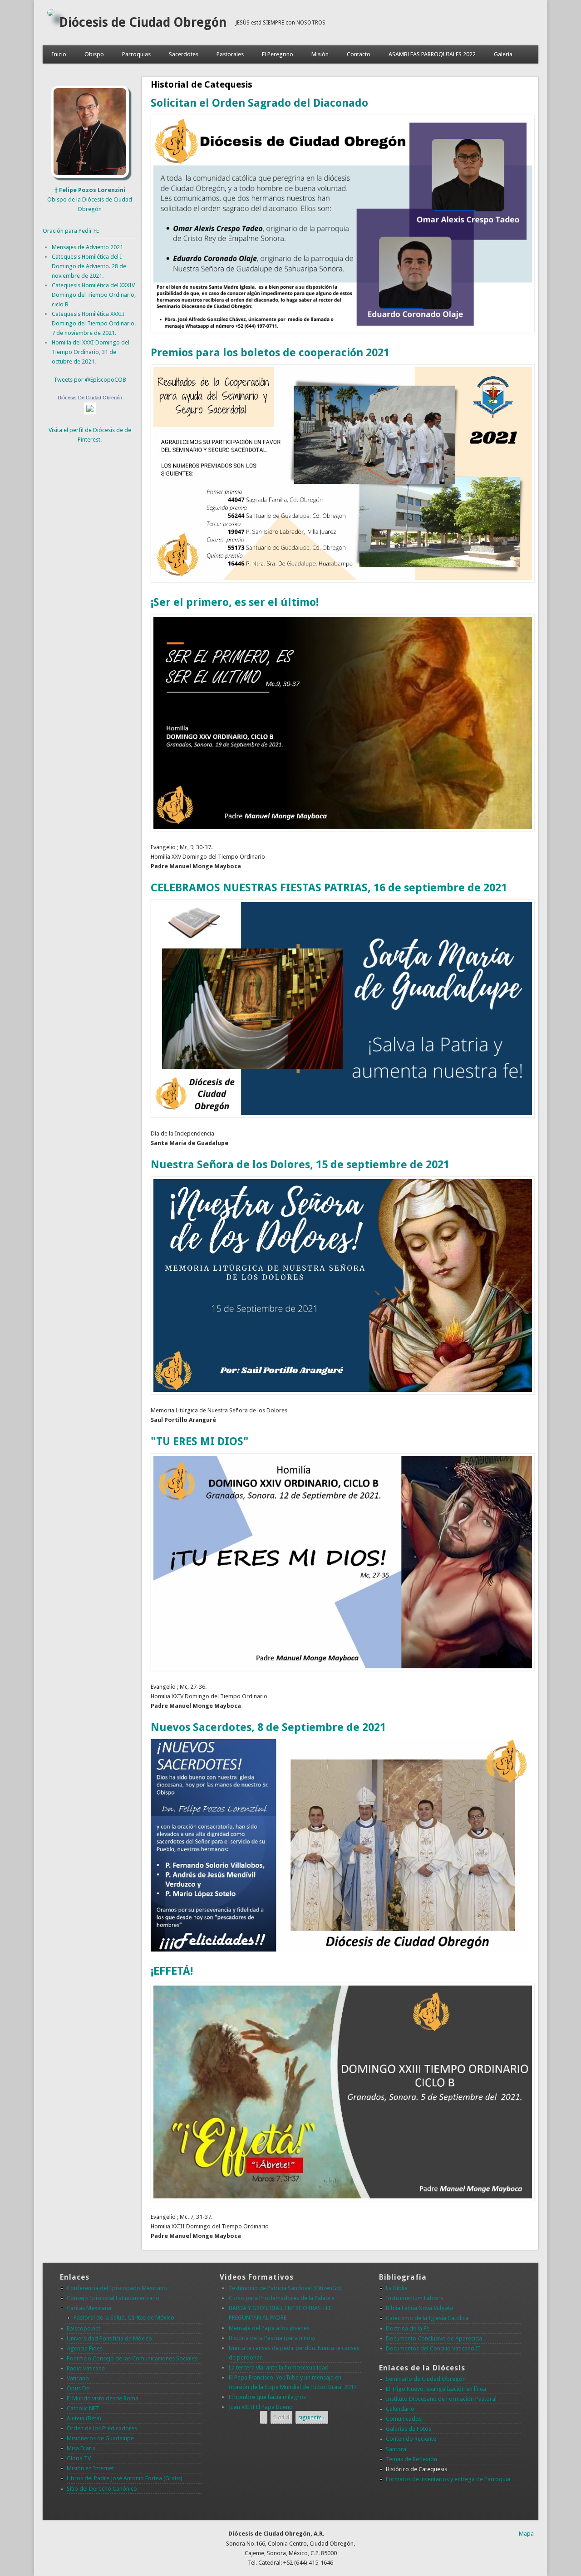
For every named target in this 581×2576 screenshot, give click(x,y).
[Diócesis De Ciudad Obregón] (90, 412)
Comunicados (404, 2419)
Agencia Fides (85, 2348)
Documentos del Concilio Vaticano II (433, 2348)
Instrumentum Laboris (415, 2298)
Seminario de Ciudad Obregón (426, 2379)
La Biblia (397, 2288)
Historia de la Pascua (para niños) (272, 2338)
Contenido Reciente (411, 2439)
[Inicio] (51, 14)
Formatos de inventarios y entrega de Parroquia (448, 2479)
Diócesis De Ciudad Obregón (90, 398)
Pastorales (230, 54)
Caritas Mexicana (89, 2308)
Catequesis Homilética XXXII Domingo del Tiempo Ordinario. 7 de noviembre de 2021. (94, 323)
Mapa (526, 2534)
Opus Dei (79, 2388)
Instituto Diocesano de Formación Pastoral (441, 2399)
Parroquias (136, 54)
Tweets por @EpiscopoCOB (90, 380)
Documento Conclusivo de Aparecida (434, 2338)
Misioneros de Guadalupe (100, 2438)
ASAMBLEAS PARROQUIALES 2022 (432, 54)
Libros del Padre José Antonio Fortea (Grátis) (125, 2478)
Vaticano (78, 2378)
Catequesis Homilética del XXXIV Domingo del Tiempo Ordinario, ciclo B (94, 295)
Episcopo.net (84, 2328)
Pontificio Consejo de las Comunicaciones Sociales (132, 2358)
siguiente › (312, 2417)
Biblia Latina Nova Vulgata (419, 2308)
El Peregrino (278, 54)
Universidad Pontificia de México (109, 2338)
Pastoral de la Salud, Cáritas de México (124, 2318)
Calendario (400, 2409)
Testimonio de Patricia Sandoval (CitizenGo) (285, 2288)
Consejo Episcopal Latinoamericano (113, 2298)
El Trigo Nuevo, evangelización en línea (436, 2389)
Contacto (359, 54)
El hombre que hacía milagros (267, 2397)
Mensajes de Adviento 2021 (87, 247)
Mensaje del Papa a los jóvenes (269, 2328)
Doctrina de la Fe (408, 2328)
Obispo (94, 54)
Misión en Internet (90, 2468)
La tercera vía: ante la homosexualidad (279, 2367)
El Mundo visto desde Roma (103, 2398)
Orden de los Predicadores (102, 2428)
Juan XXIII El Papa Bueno (261, 2407)
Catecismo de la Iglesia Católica (427, 2318)
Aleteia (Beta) (84, 2418)
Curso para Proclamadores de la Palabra (282, 2298)
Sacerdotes (184, 54)
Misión (320, 54)
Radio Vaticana (86, 2368)
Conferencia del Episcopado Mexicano (117, 2288)
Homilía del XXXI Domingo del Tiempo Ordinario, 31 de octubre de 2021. (91, 352)
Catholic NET (83, 2408)
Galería (503, 54)
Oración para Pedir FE (71, 231)
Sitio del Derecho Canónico (102, 2489)
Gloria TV (79, 2458)
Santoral (397, 2449)
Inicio (59, 54)
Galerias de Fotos (409, 2429)
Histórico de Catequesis (416, 2469)
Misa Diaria (81, 2448)
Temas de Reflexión (411, 2459)
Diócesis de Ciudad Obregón (143, 22)
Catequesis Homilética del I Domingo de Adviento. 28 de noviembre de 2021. (89, 266)
